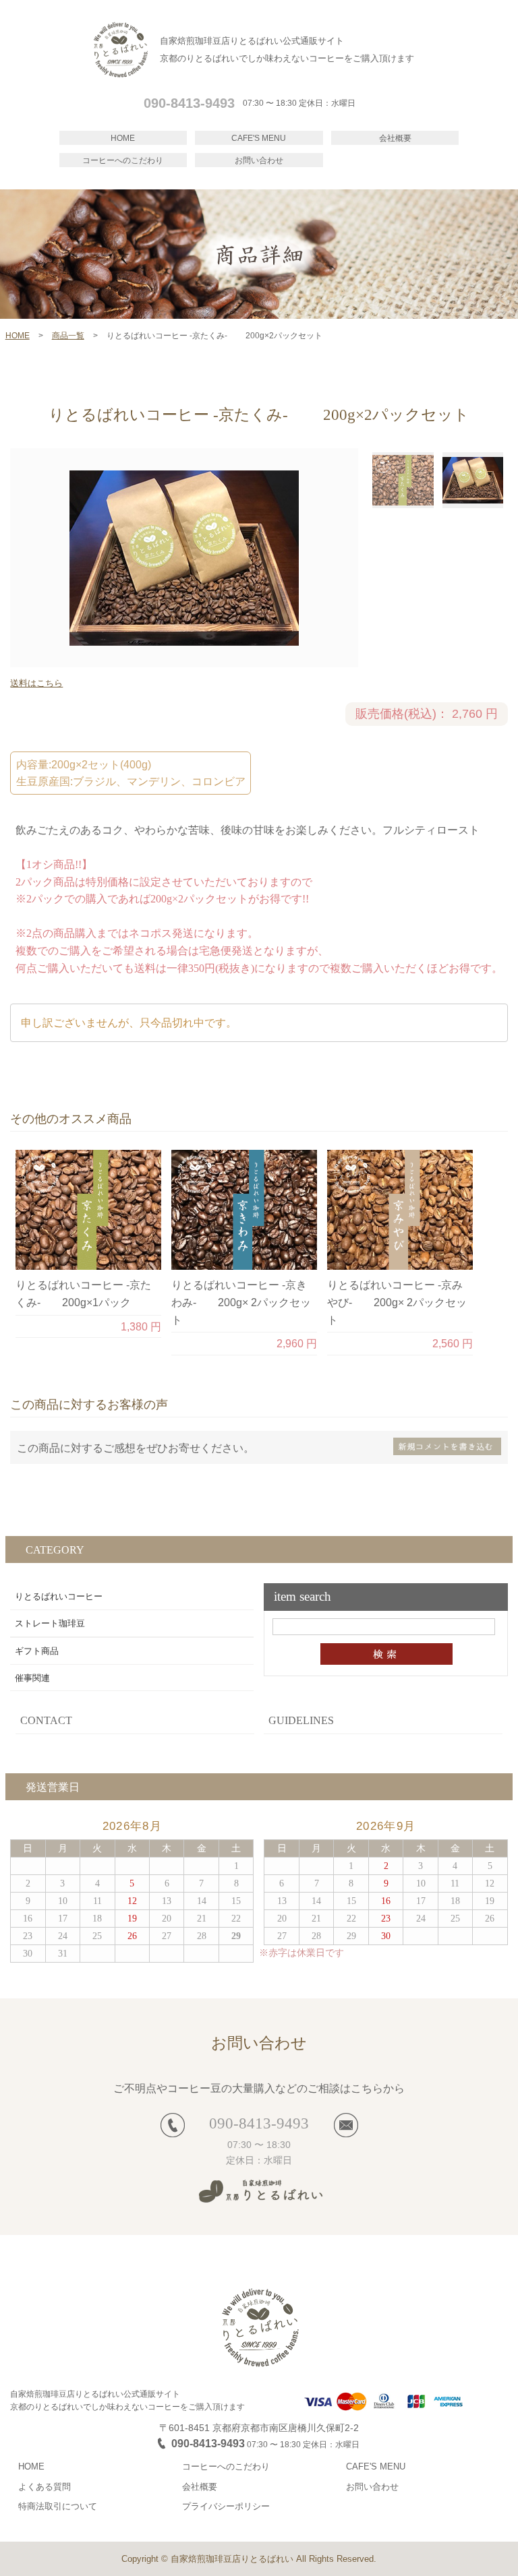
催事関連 (32, 1678)
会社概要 (395, 138)
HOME (123, 138)
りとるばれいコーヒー (59, 1596)
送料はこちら (36, 683)
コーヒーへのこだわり (123, 160)
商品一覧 (68, 336)
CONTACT (46, 1720)
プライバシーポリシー (226, 2506)
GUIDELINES (301, 1720)
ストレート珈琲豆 (50, 1623)
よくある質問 (45, 2487)
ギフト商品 (37, 1651)
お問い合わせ (259, 160)
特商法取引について (58, 2506)
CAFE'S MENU (259, 138)
